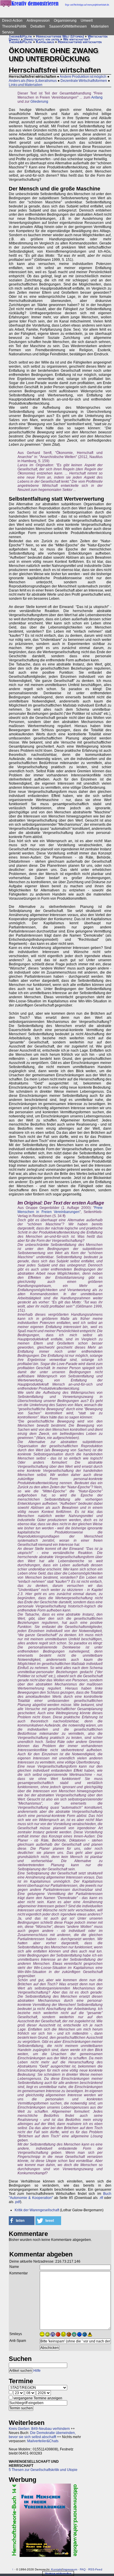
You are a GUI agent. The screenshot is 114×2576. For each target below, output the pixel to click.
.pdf (17, 2202)
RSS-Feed (95, 2569)
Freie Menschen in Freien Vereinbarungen (60, 1210)
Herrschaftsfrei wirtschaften (80, 42)
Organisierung (65, 21)
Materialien (100, 26)
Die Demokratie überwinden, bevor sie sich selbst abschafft (42, 2435)
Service (8, 32)
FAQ (83, 2569)
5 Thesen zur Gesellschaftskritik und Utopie (43, 2470)
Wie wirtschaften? (77, 39)
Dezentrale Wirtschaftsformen (84, 81)
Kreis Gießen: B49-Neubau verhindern (39, 2429)
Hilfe (37, 2371)
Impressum (70, 2569)
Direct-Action (12, 21)
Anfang (97, 97)
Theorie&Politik (14, 26)
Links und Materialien (26, 85)
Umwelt (87, 21)
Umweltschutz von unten (42, 39)
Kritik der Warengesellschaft (37, 2210)
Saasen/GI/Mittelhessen (68, 26)
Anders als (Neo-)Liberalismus (33, 81)
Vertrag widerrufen (58, 2574)
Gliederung (39, 102)
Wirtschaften (98, 36)
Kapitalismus (45, 42)
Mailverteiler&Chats (43, 2441)
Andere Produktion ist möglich (83, 77)
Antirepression (38, 21)
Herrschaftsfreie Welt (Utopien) (60, 36)
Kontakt (56, 2569)
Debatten (38, 26)
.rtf (101, 2198)
